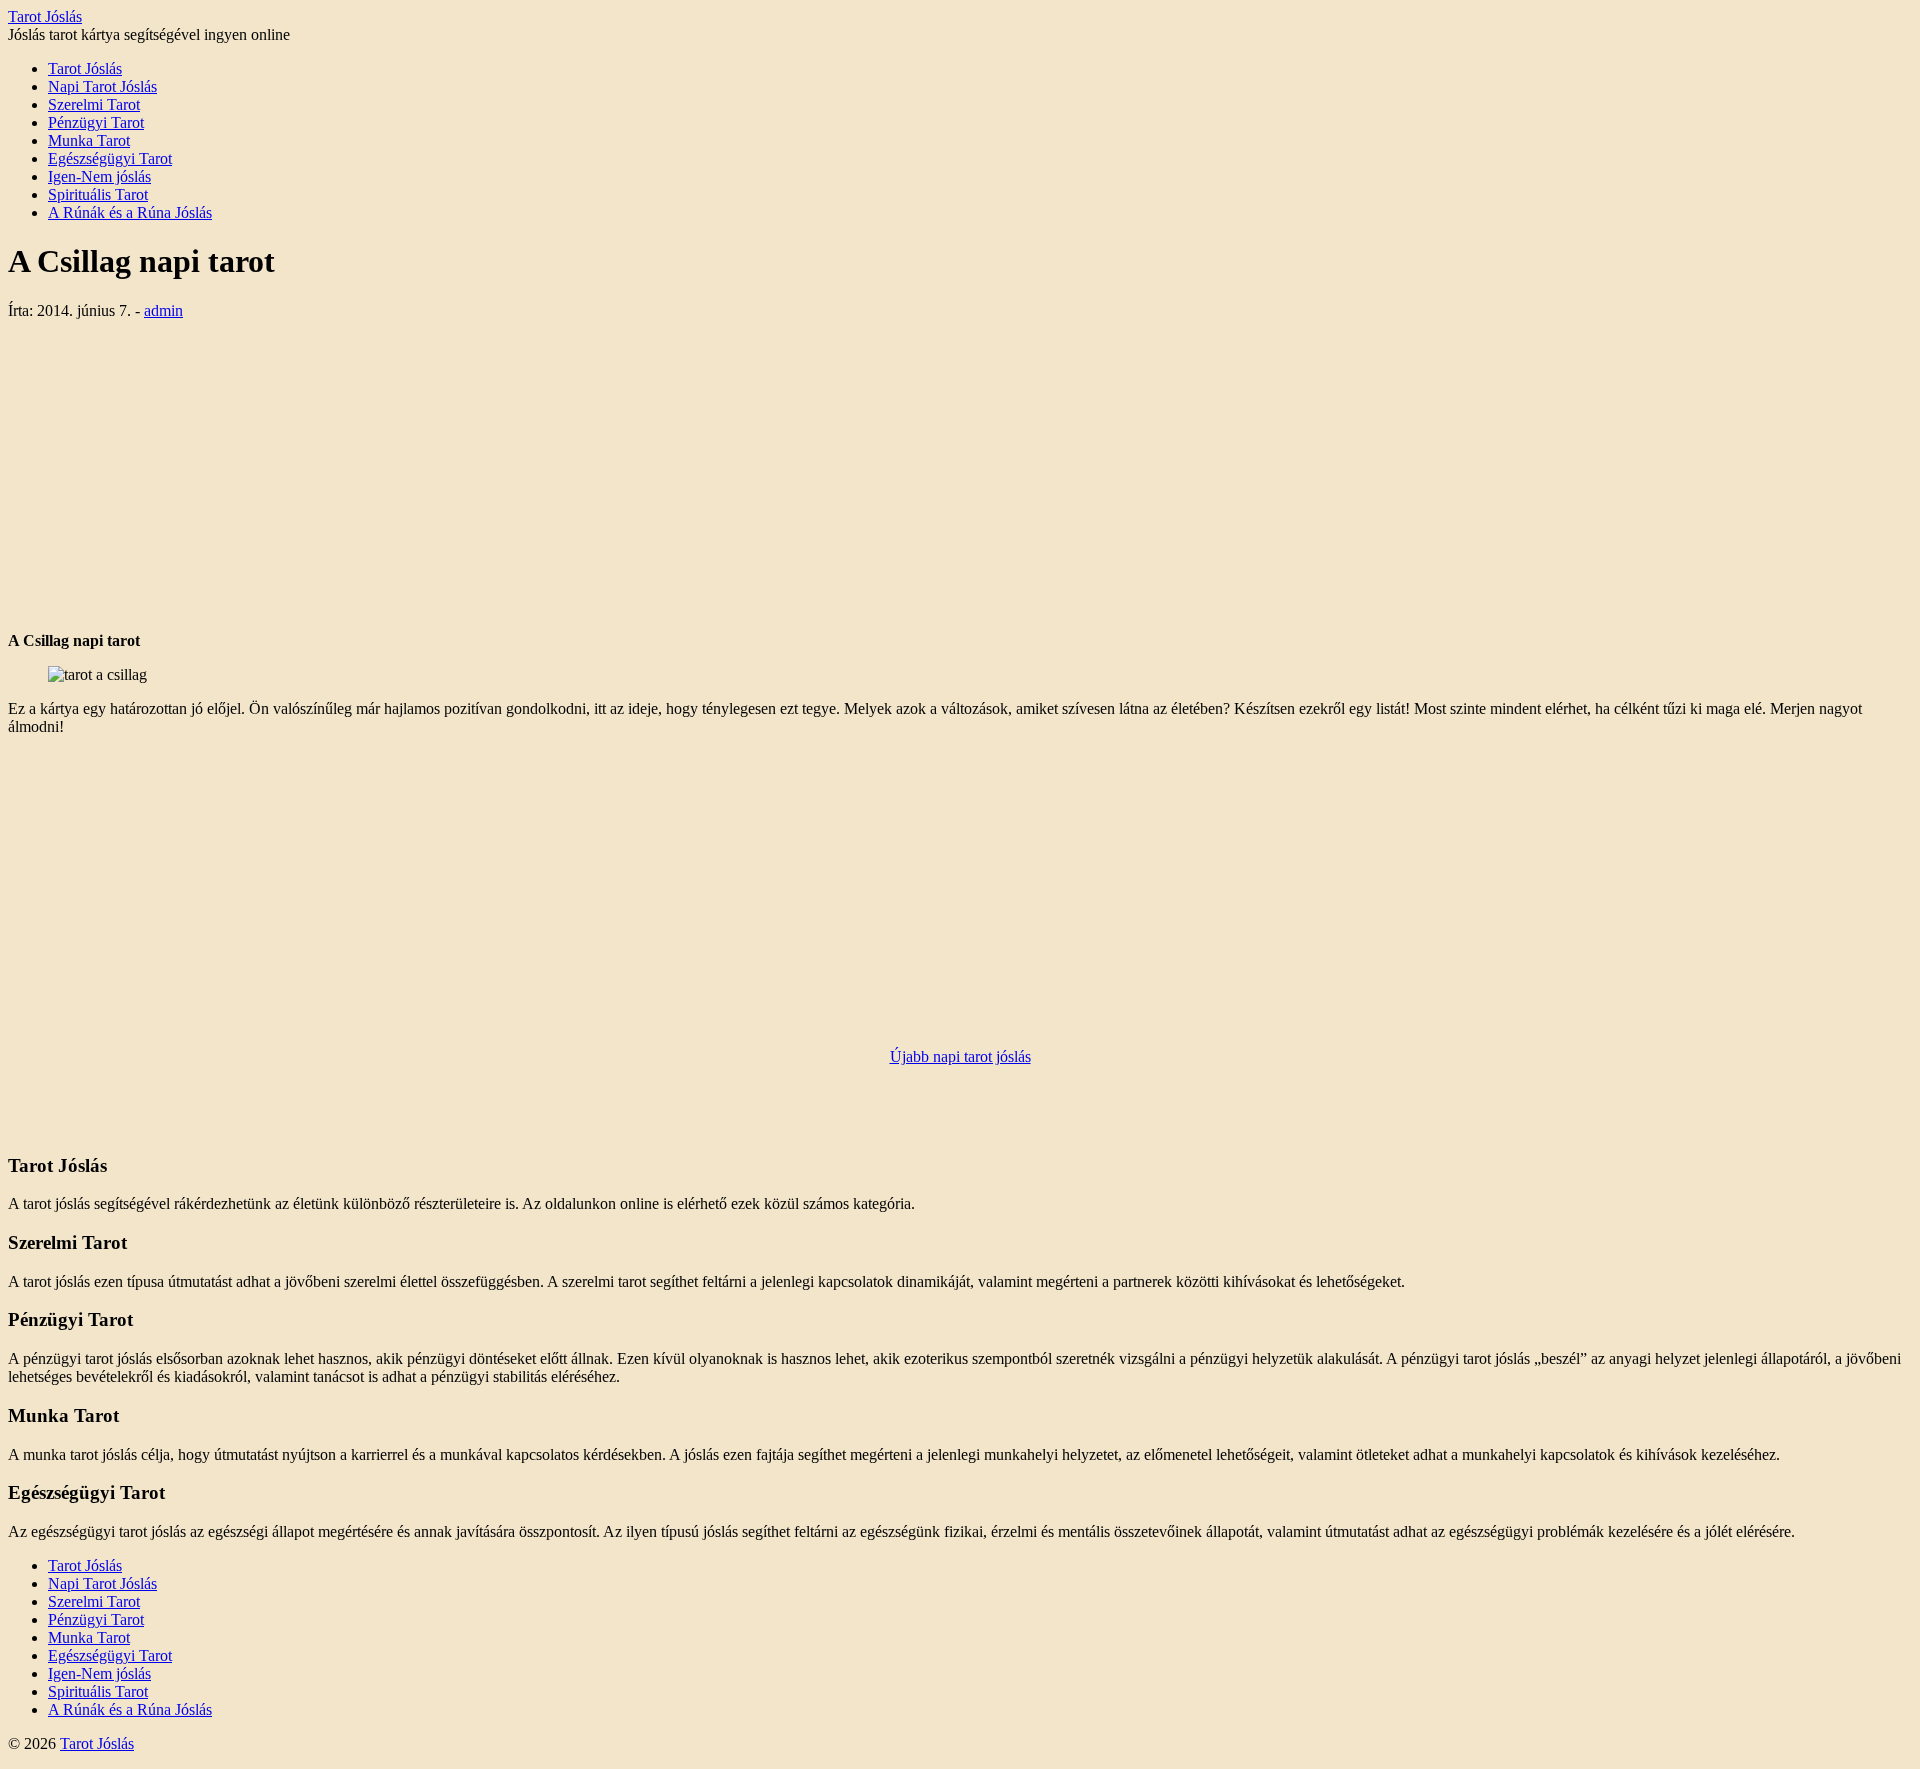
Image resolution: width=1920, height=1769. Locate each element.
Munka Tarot (89, 140)
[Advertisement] (960, 476)
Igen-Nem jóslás (99, 176)
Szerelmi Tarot (94, 104)
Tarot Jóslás (45, 16)
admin (163, 310)
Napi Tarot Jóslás (102, 86)
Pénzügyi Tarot (96, 122)
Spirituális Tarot (98, 194)
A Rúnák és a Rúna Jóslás (130, 212)
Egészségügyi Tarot (110, 158)
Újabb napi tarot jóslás (960, 1056)
